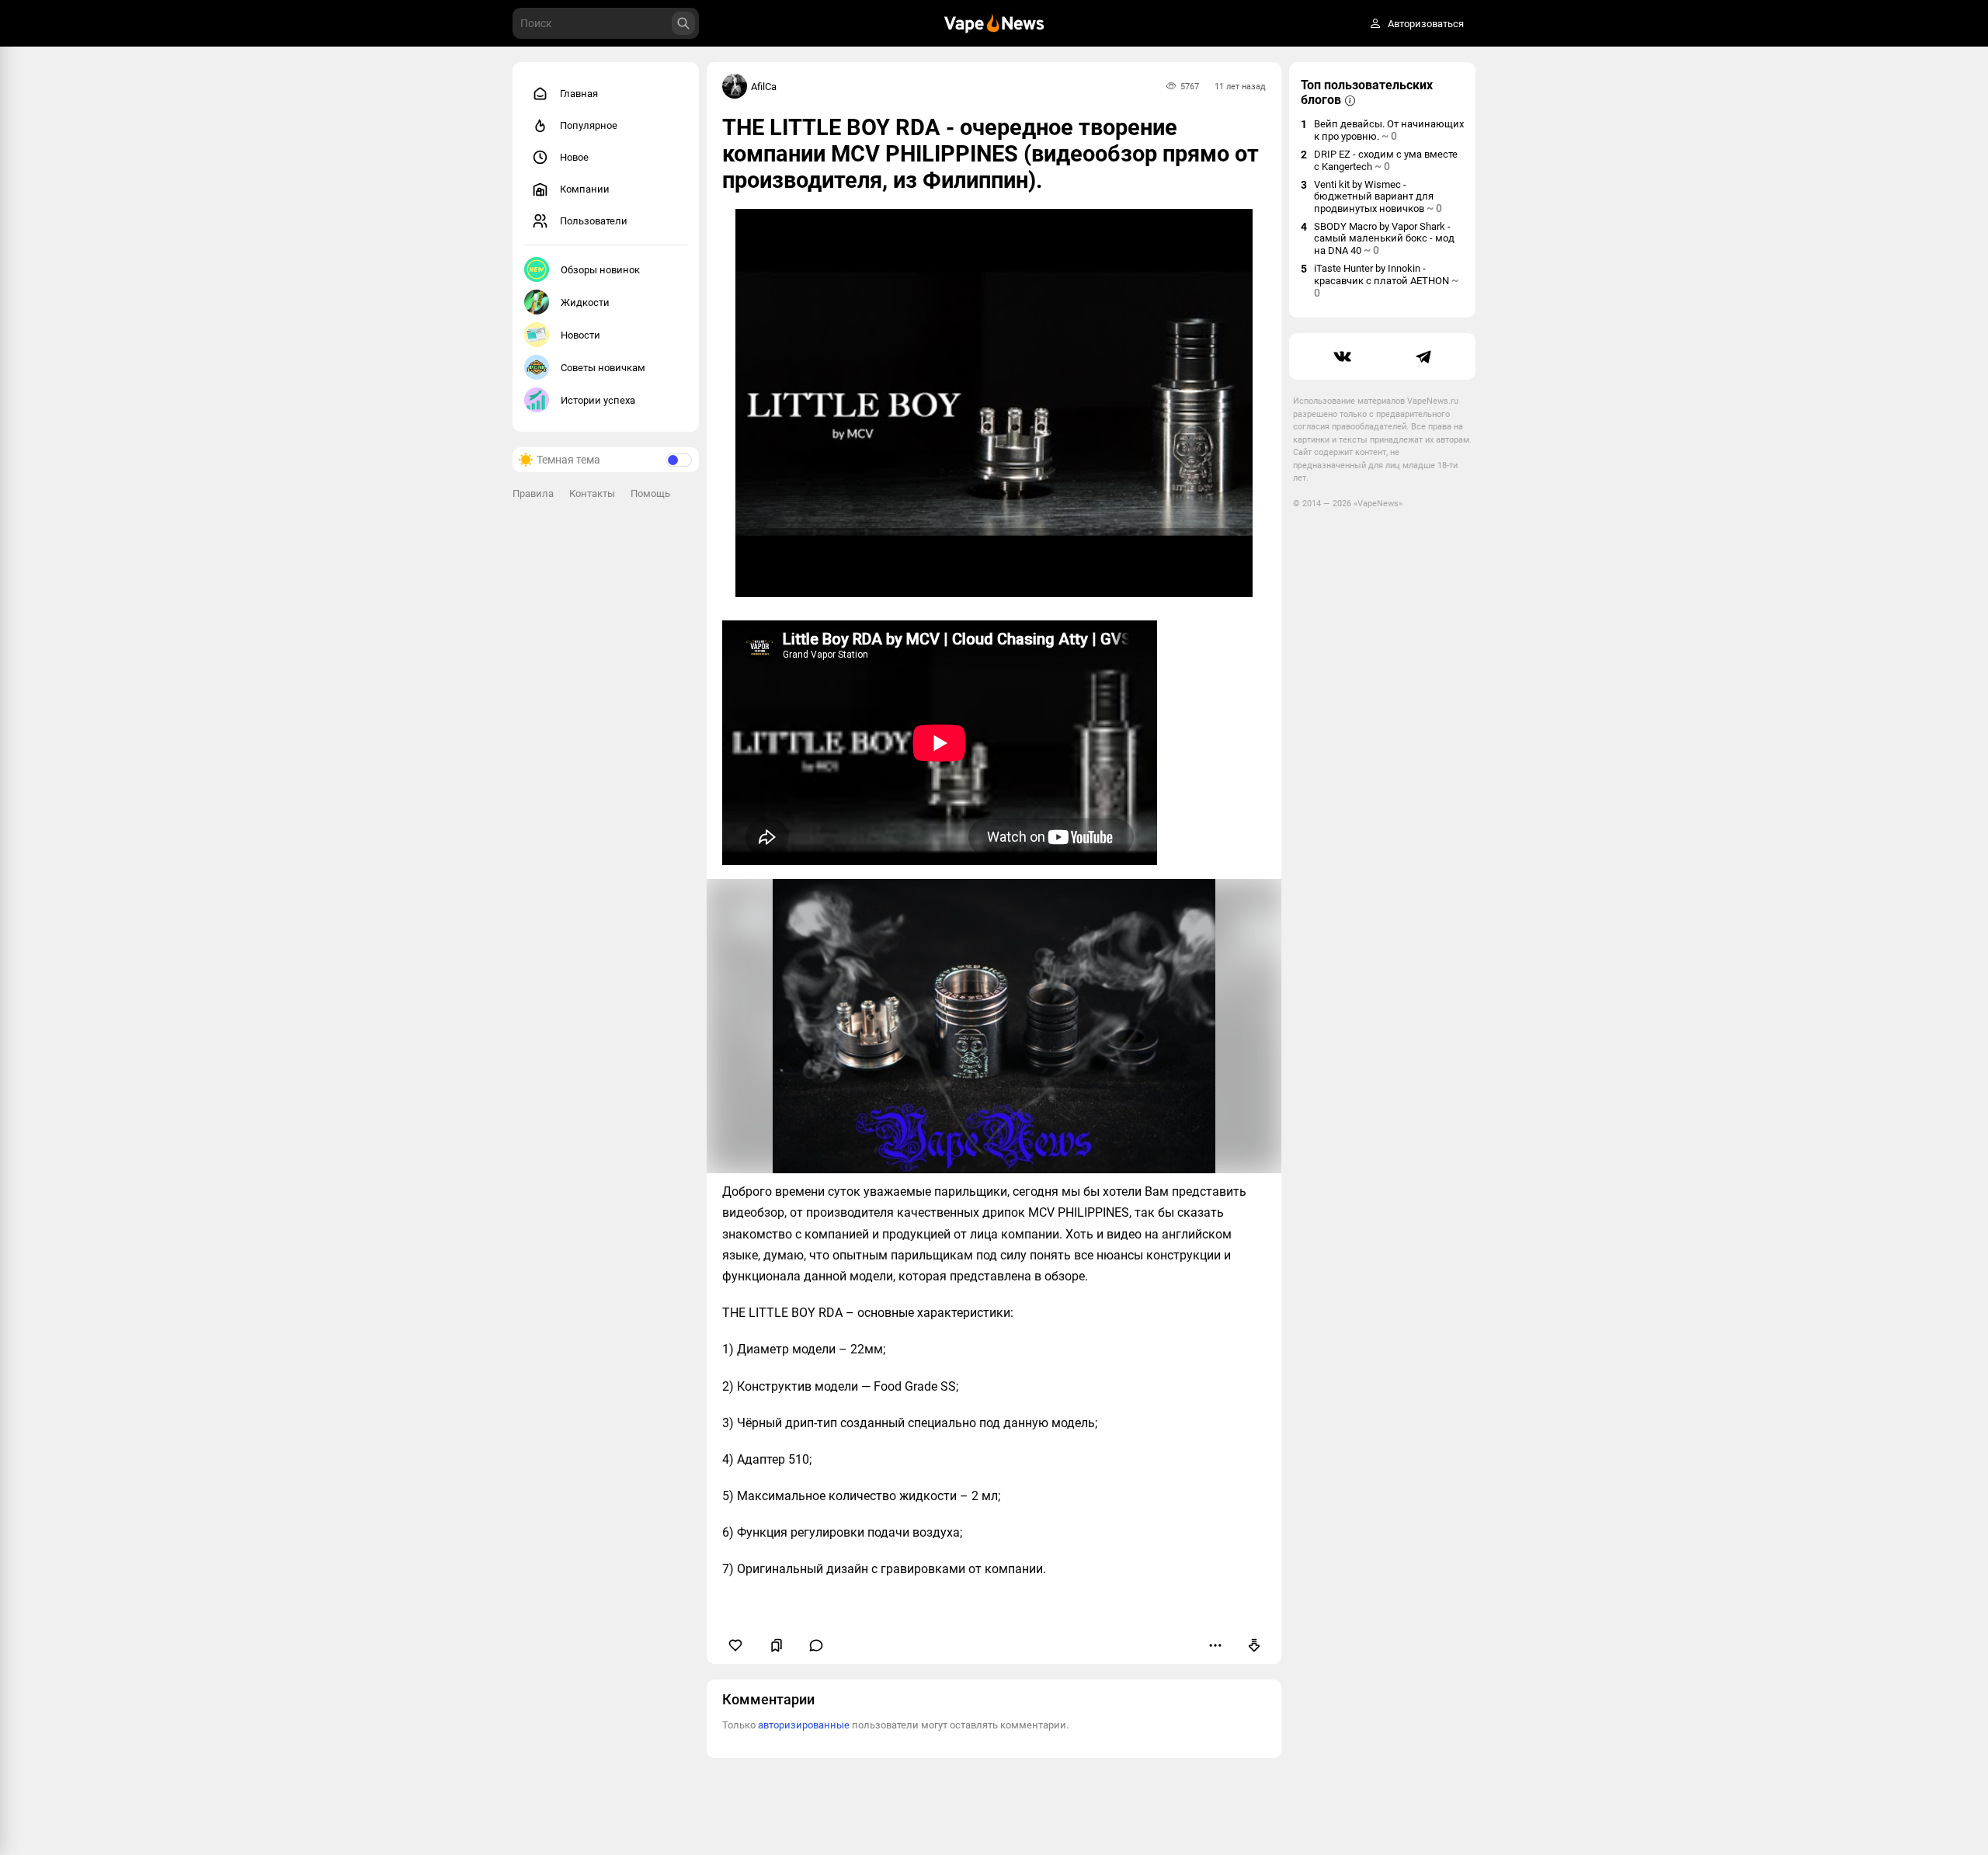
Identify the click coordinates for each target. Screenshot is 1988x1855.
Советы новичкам (603, 368)
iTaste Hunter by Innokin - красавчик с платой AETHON (1386, 281)
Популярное (589, 125)
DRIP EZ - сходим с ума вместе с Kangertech (1386, 160)
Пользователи (594, 221)
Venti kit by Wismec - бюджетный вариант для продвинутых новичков (1378, 196)
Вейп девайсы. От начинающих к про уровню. (1389, 130)
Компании (585, 189)
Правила (533, 493)
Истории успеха (598, 400)
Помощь (650, 493)
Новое (574, 157)
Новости (580, 335)
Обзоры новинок (600, 270)
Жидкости (585, 302)
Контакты (592, 493)
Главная (579, 94)
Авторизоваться (1426, 24)
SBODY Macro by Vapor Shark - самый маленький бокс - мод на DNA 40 (1384, 238)
